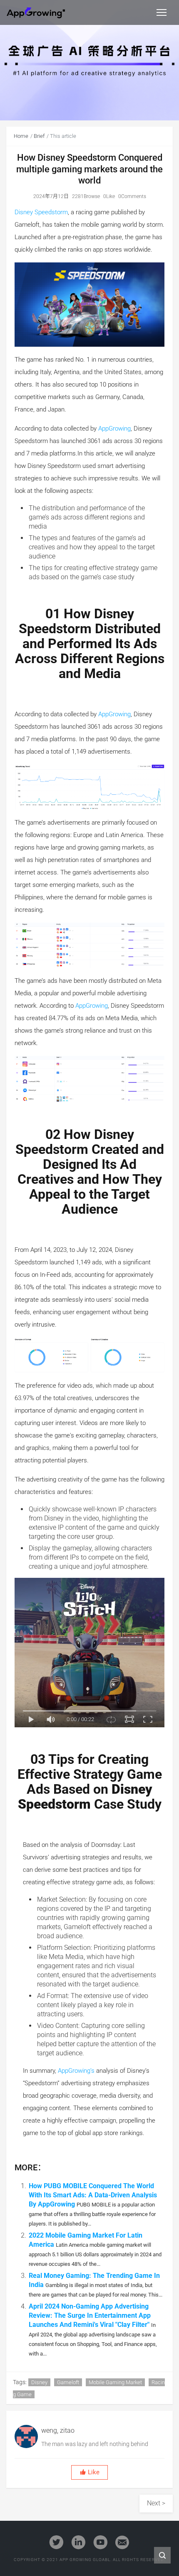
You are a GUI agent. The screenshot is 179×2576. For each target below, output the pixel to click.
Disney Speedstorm (41, 212)
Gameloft (68, 2382)
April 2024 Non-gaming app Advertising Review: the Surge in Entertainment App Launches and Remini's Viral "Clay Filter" (90, 2315)
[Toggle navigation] (162, 12)
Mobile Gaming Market (115, 2382)
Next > (156, 2503)
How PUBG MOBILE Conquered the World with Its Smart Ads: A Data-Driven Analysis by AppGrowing (93, 2195)
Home (21, 136)
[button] (89, 2472)
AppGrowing (114, 429)
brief (39, 136)
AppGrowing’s (76, 2071)
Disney (39, 2382)
